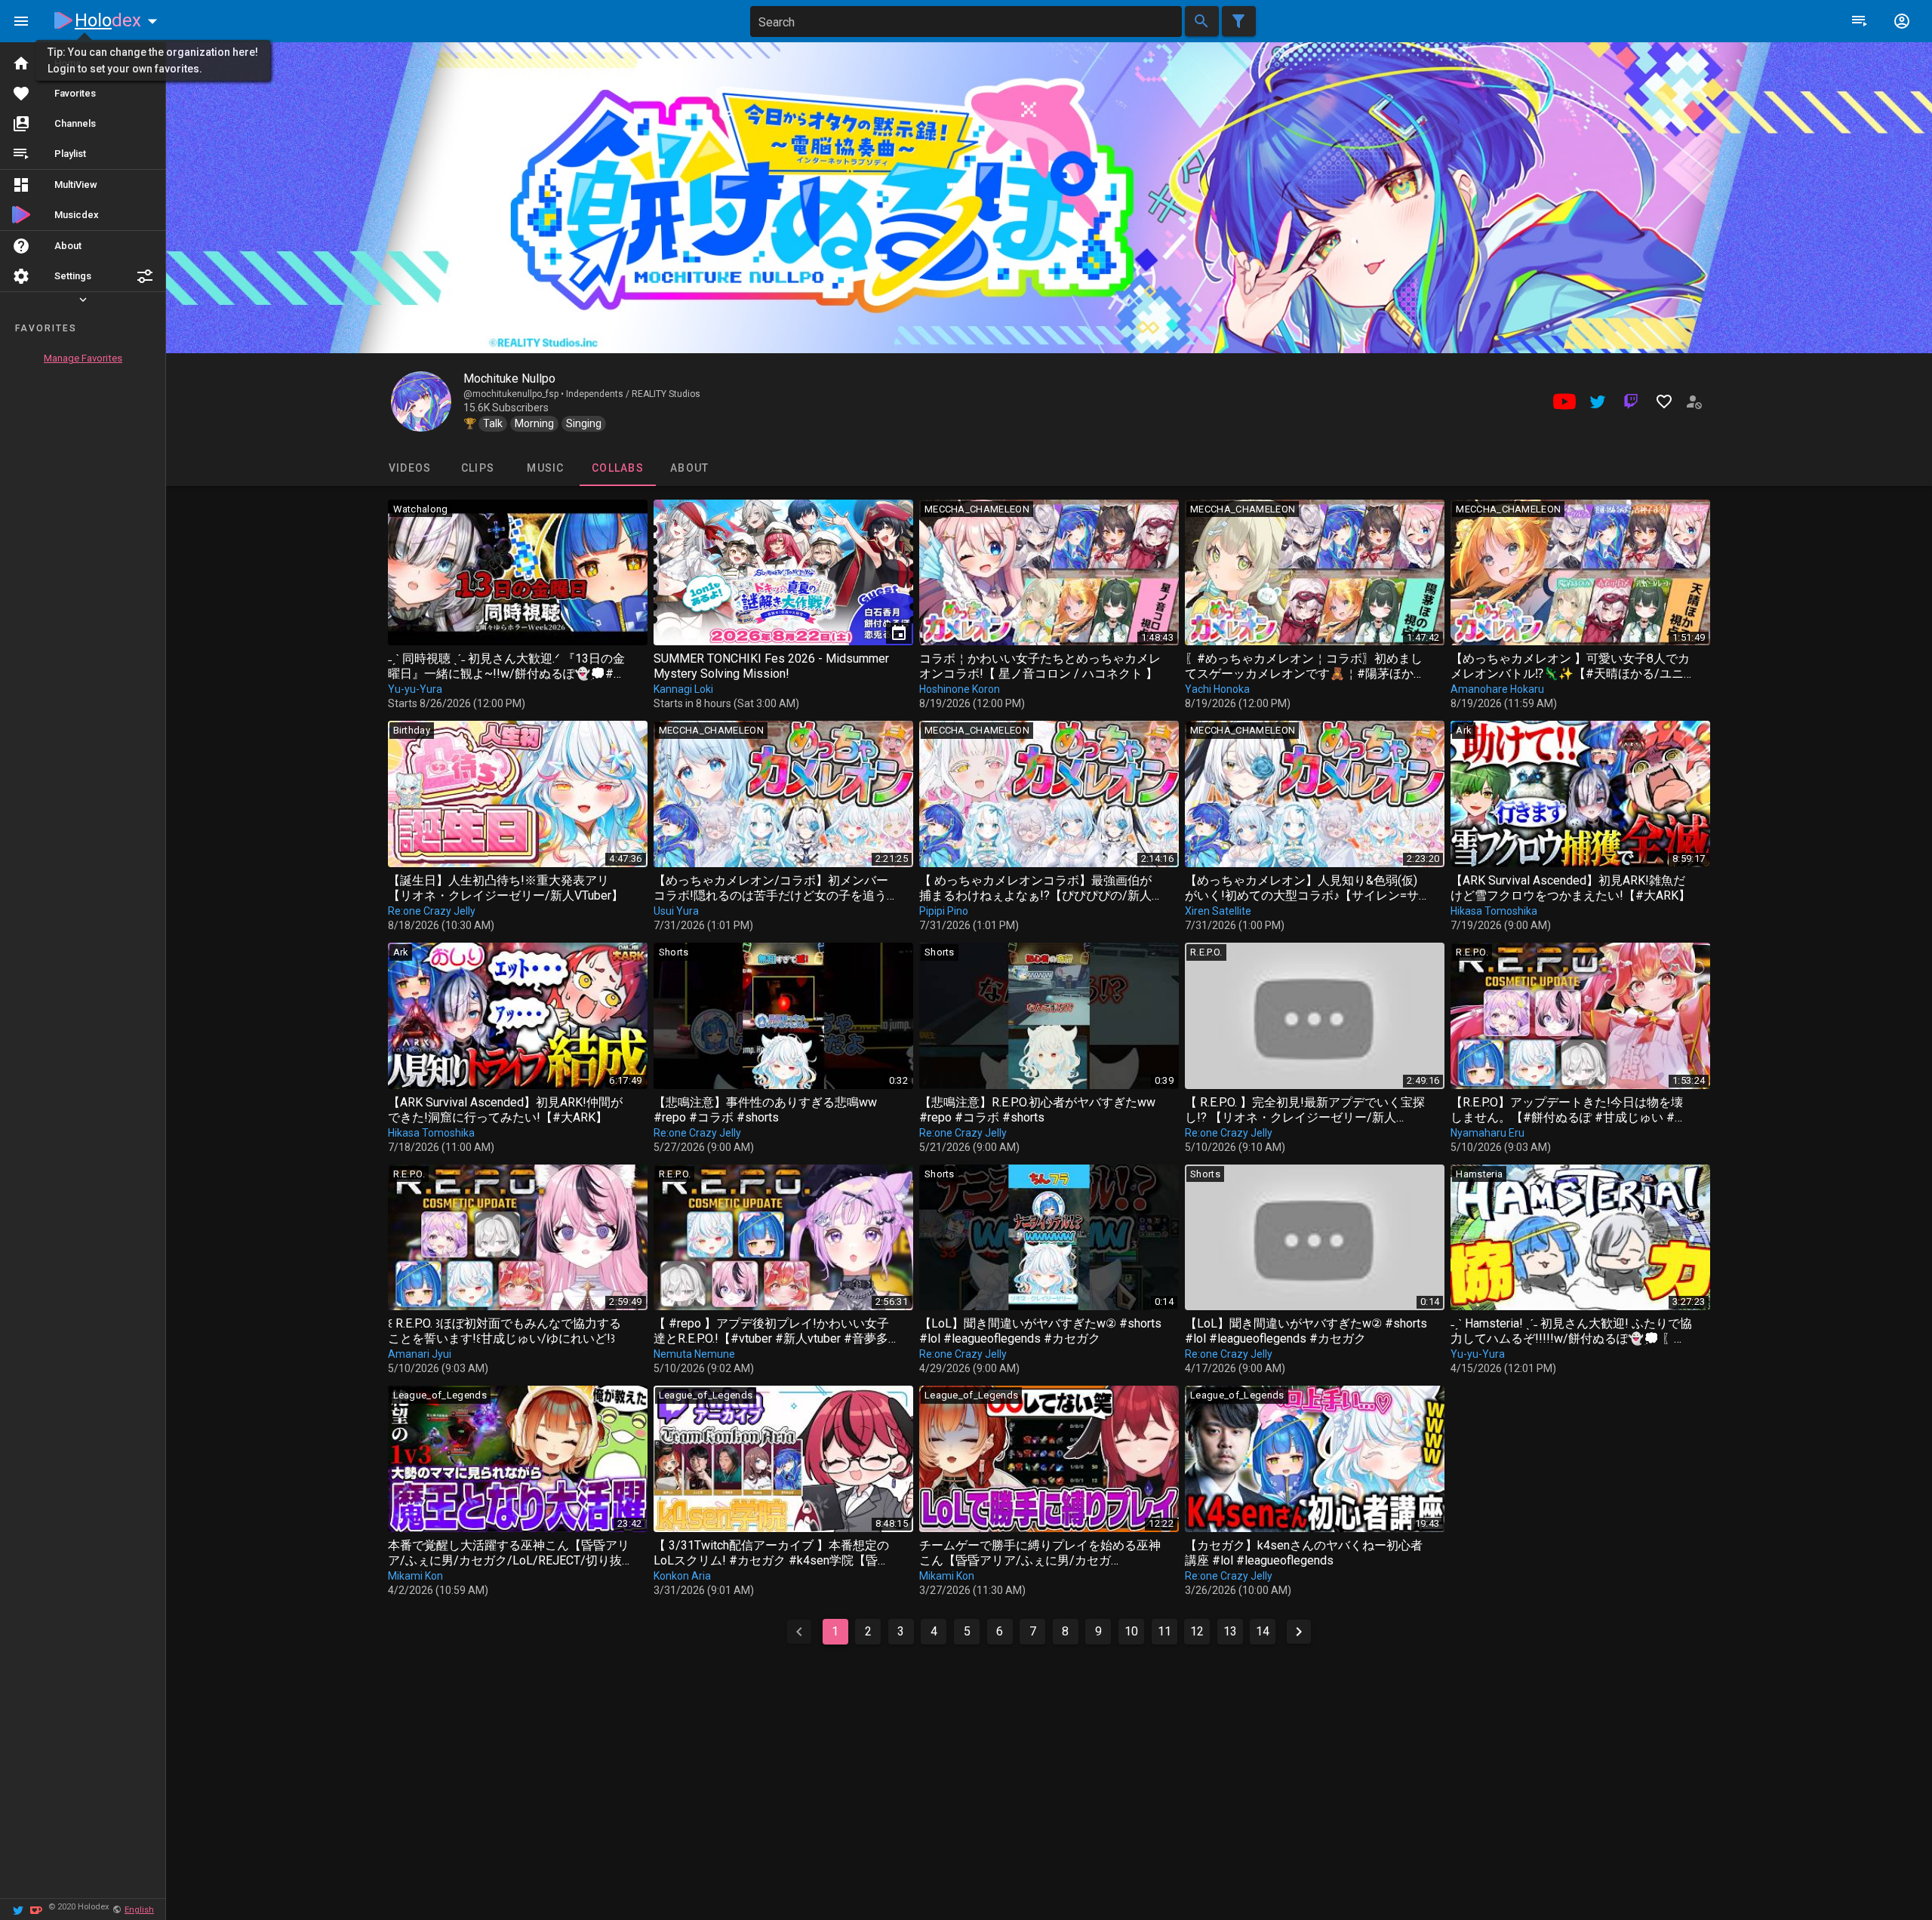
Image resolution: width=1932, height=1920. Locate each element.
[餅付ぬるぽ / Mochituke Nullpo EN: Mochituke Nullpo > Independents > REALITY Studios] (421, 402)
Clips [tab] (477, 468)
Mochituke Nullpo (509, 378)
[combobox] (966, 22)
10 (1131, 1631)
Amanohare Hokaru (1497, 689)
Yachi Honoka (1217, 689)
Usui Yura (676, 911)
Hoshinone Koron (960, 689)
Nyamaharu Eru (1487, 1133)
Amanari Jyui (420, 1354)
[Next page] (1299, 1632)
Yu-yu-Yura (415, 689)
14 (1263, 1631)
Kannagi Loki (683, 689)
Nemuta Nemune (694, 1354)
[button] (145, 276)
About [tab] (689, 468)
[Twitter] (18, 1909)
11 (1164, 1631)
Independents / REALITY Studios (633, 394)
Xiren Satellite (1218, 911)
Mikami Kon (415, 1576)
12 (1197, 1631)
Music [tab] (545, 468)
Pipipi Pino (944, 911)
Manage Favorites (83, 358)
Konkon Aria (682, 1576)
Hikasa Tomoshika (1494, 911)
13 (1230, 1631)
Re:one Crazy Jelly (432, 911)
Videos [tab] (409, 468)
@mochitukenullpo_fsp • (515, 394)
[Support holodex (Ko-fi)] (36, 1909)
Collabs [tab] (618, 468)
